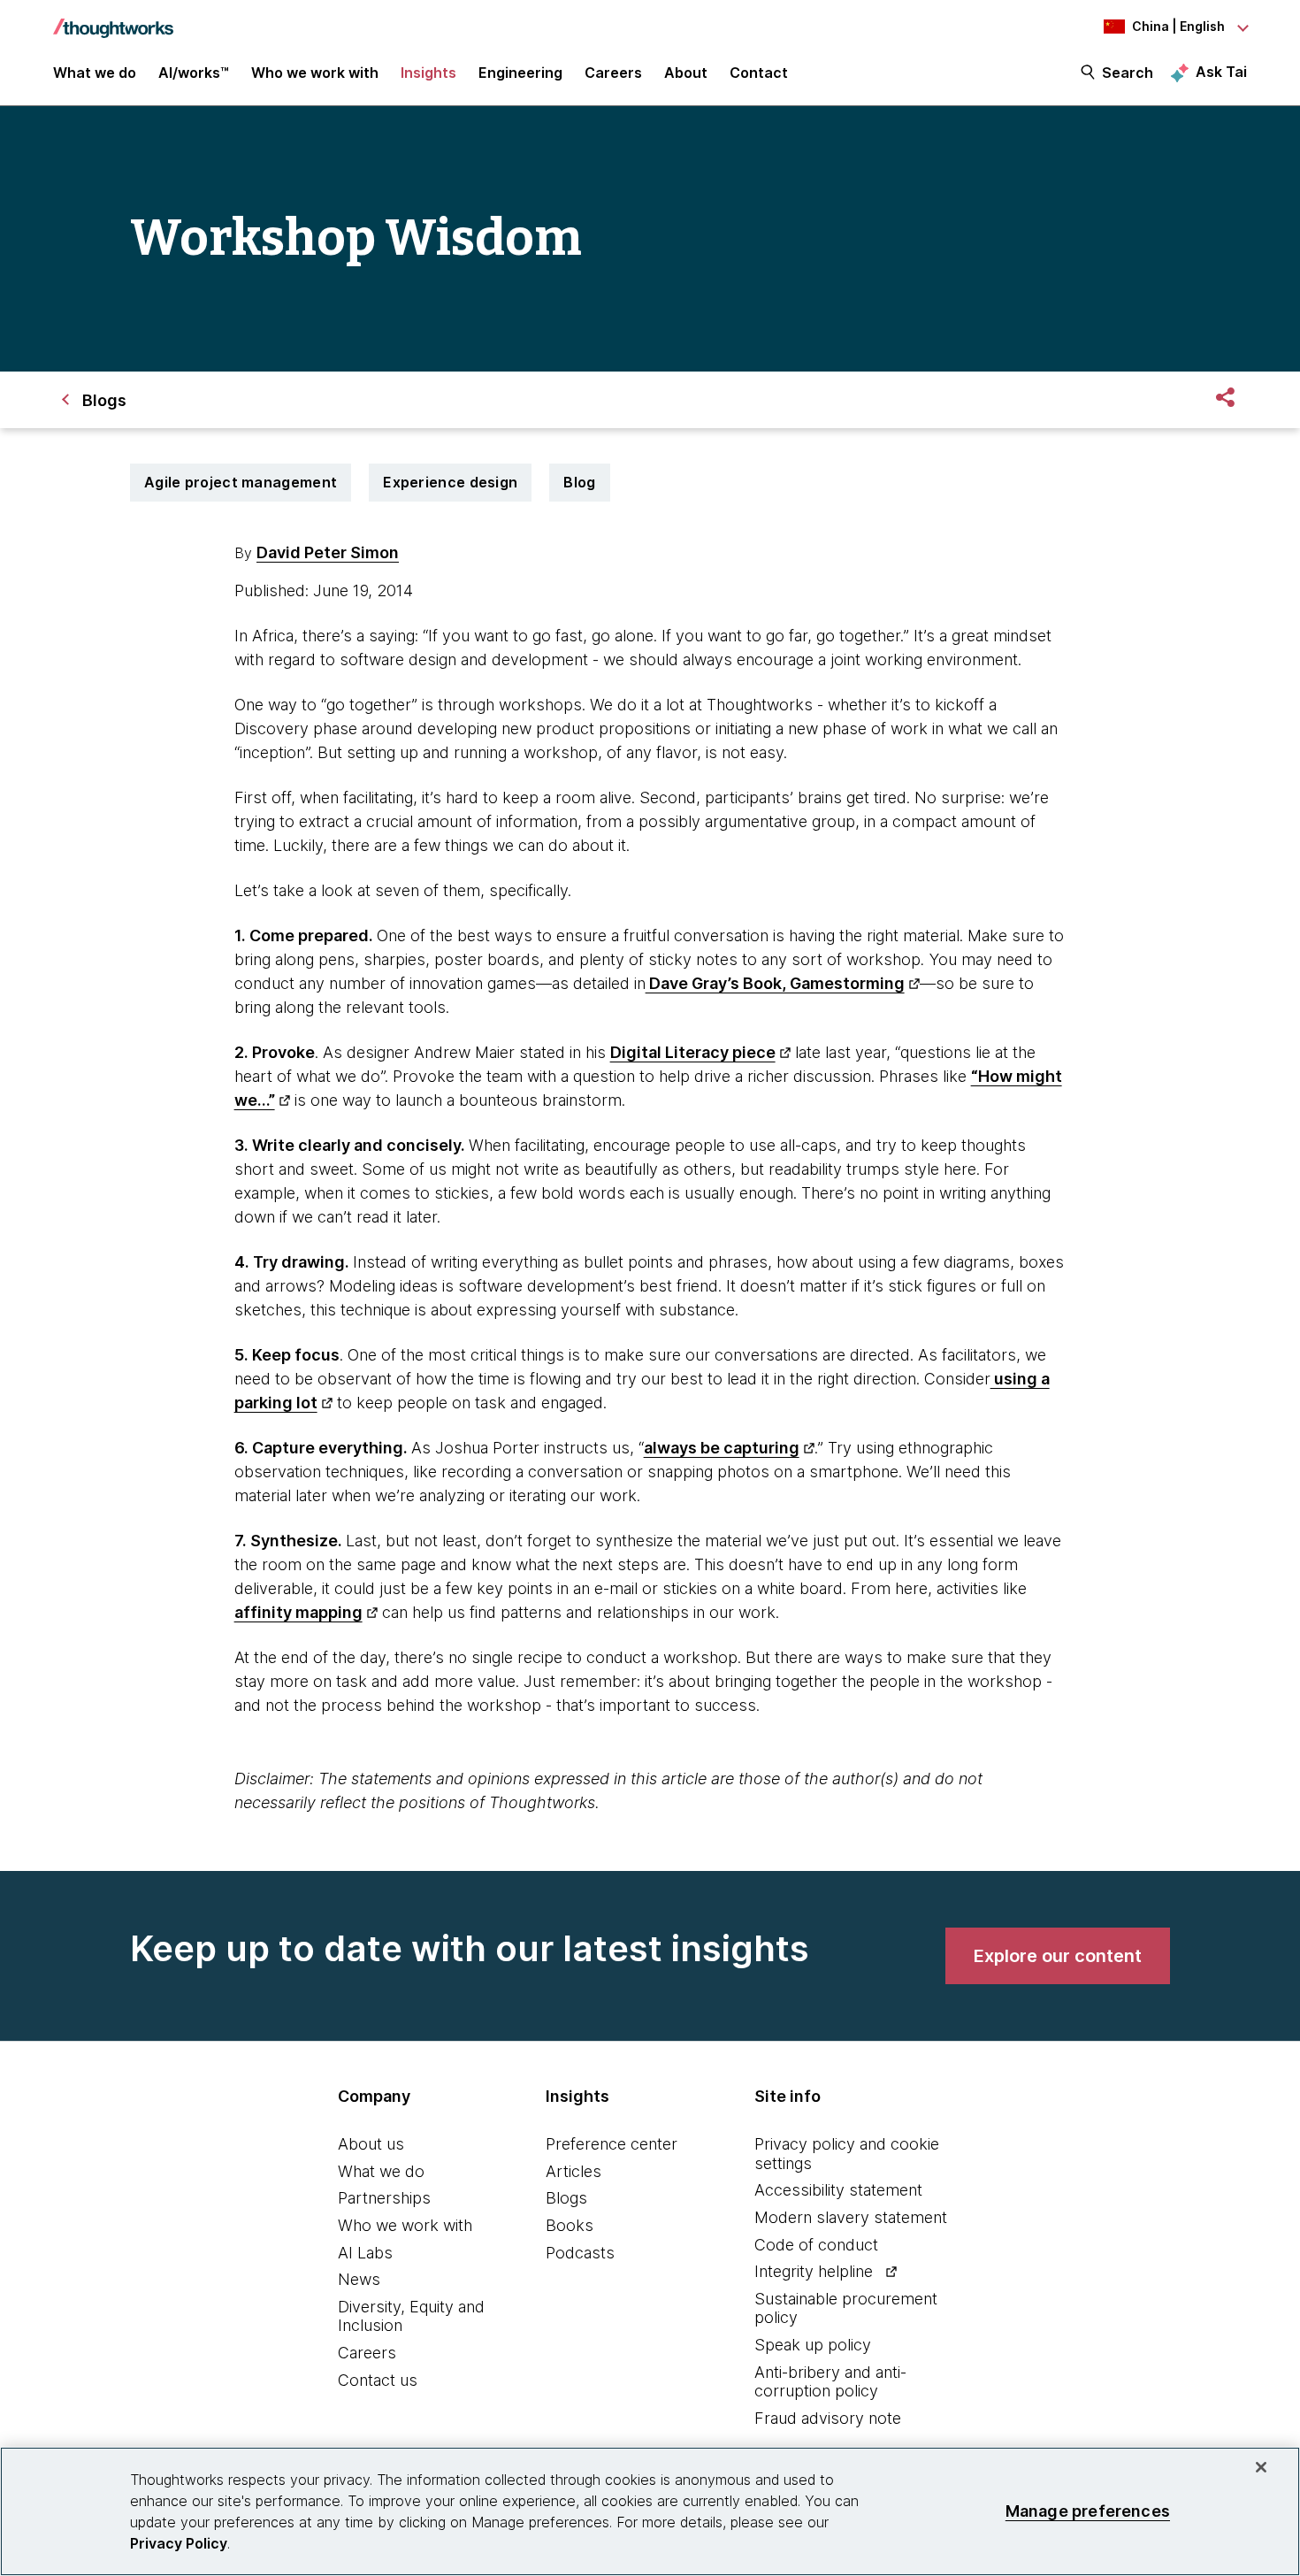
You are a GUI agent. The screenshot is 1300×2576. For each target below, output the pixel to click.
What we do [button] (95, 73)
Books (570, 2225)
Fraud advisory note (828, 2418)
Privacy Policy (179, 2543)
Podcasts (580, 2253)
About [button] (686, 73)
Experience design (450, 482)
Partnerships (384, 2198)
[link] (1058, 1956)
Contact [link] (759, 73)
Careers (367, 2353)
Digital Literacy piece (693, 1052)
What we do (381, 2171)
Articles (574, 2171)
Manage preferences (1088, 2511)
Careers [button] (613, 73)
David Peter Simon (328, 552)
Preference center (612, 2144)
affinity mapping (298, 1612)
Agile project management (241, 482)
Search (1128, 73)
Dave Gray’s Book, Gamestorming (775, 983)
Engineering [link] (520, 73)
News (359, 2279)
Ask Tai (1221, 72)
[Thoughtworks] (113, 19)
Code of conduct (816, 2245)
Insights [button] (428, 73)
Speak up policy (813, 2345)
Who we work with (405, 2225)
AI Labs (365, 2253)
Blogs (566, 2198)
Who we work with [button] (315, 73)
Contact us (378, 2380)
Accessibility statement (838, 2190)
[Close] (1261, 2467)
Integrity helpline (814, 2271)
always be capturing (722, 1448)
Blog (579, 482)
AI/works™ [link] (194, 73)
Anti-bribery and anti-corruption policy (830, 2382)
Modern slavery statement (851, 2217)
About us (371, 2144)
